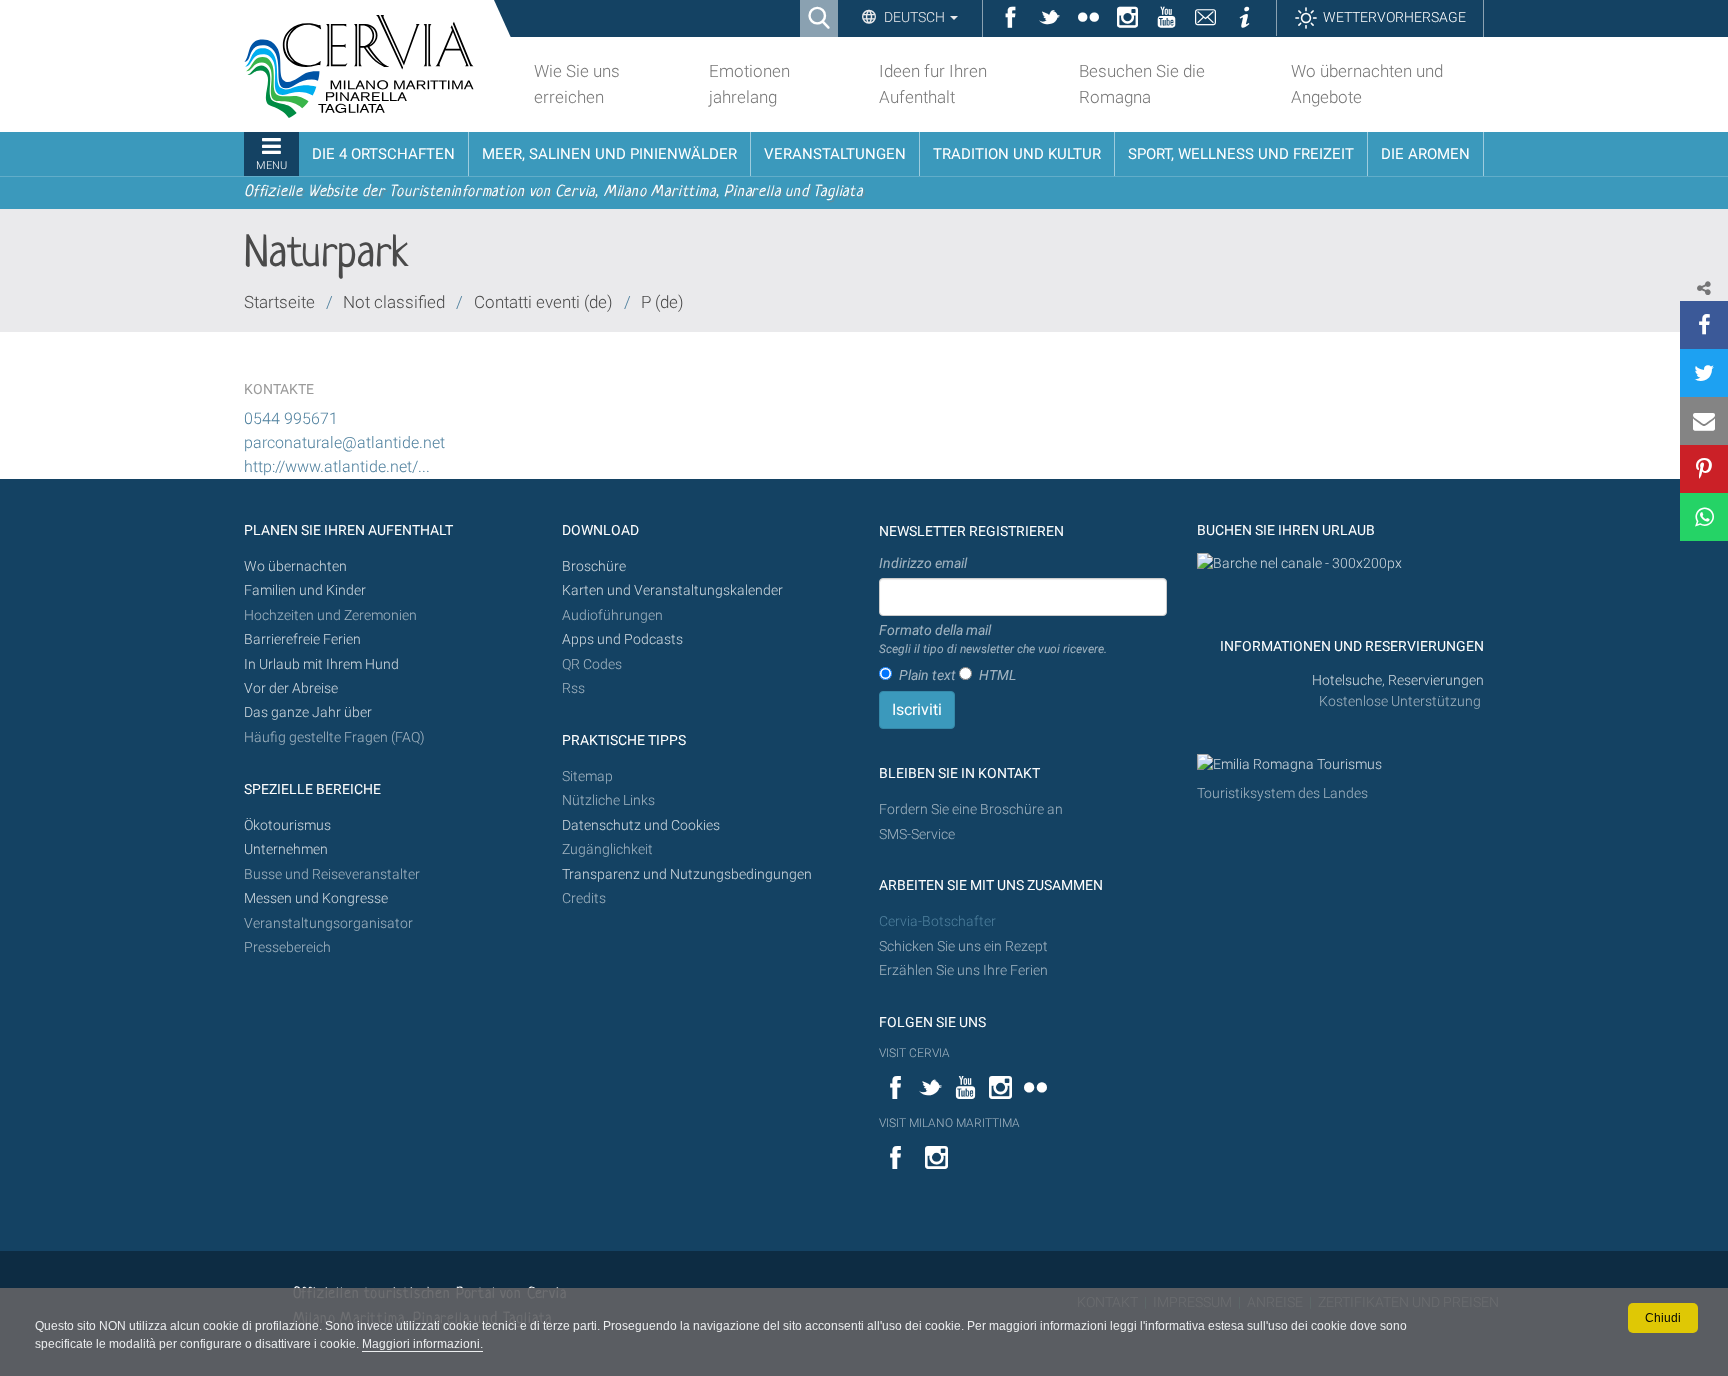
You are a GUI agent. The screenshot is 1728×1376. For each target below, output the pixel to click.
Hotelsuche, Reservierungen (1398, 680)
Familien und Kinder (305, 590)
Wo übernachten (295, 566)
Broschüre (594, 566)
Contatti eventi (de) (543, 302)
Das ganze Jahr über (308, 712)
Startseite (279, 302)
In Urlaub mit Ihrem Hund (321, 664)
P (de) (662, 302)
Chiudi (1663, 1318)
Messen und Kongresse (316, 898)
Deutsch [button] (914, 17)
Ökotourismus (287, 825)
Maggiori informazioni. (422, 1344)
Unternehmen (286, 849)
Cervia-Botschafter (937, 921)
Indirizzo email (923, 563)
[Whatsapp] (1704, 517)
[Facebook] (1704, 325)
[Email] (1704, 421)
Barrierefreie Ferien (304, 639)
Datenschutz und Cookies (642, 825)
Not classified (394, 302)
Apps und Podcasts (622, 639)
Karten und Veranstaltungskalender (672, 590)
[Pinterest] (1704, 469)
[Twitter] (1704, 373)
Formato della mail (993, 639)
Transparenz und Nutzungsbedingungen (687, 874)
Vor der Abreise (291, 688)
